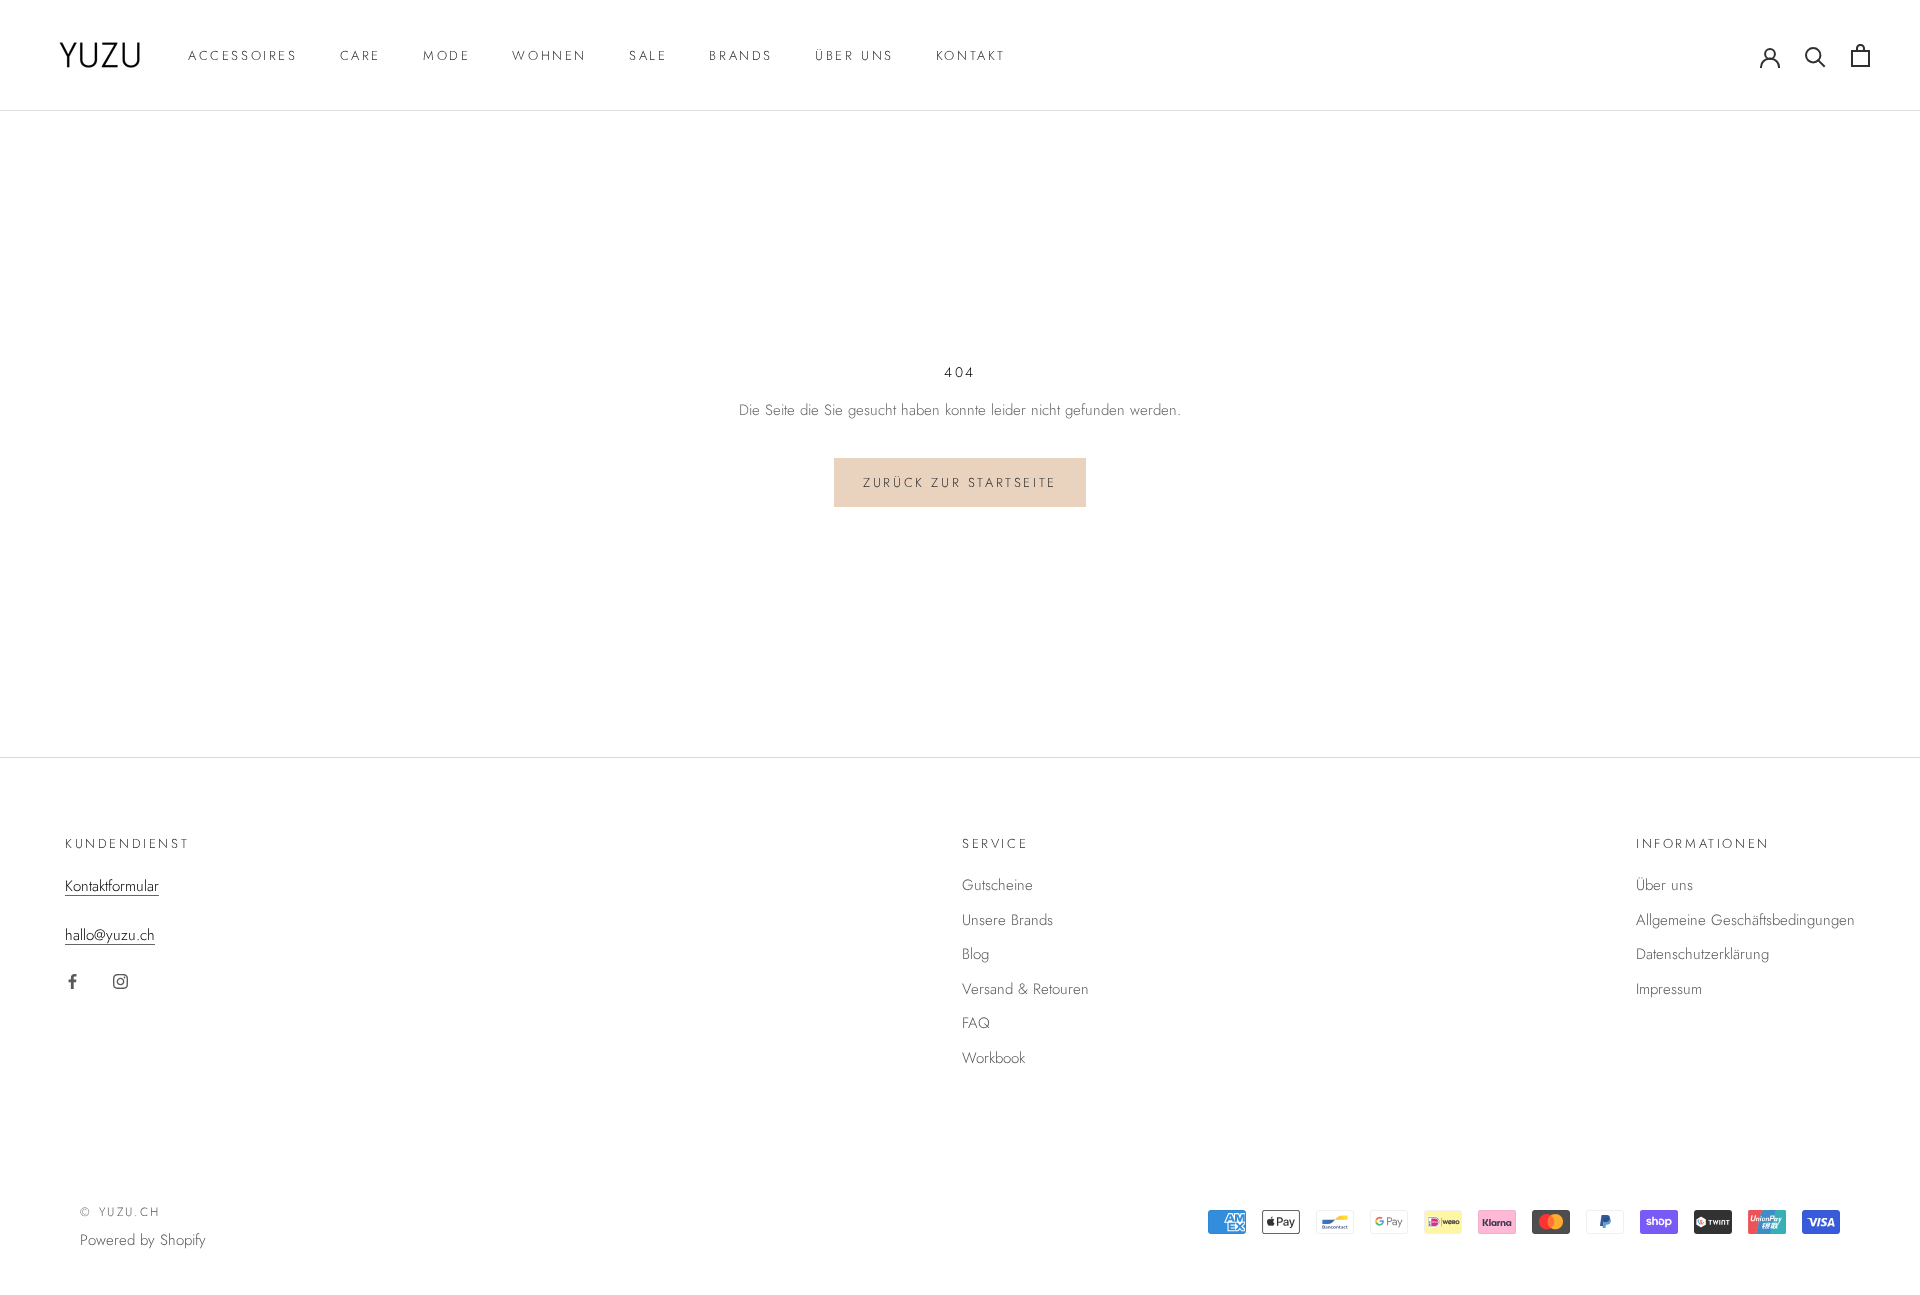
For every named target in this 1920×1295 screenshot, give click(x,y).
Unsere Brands (1007, 920)
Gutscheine (997, 885)
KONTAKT (971, 55)
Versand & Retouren (1025, 989)
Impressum (1669, 989)
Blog (975, 954)
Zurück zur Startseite (960, 482)
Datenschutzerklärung (1702, 954)
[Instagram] (120, 980)
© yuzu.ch (120, 1212)
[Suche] (1815, 55)
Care (360, 55)
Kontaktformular (112, 886)
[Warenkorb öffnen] (1860, 55)
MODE (446, 55)
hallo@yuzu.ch (110, 935)
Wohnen (549, 55)
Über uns (854, 55)
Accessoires (243, 55)
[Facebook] (72, 980)
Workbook (993, 1058)
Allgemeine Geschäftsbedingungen (1745, 920)
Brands (741, 55)
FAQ (976, 1023)
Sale (648, 55)
